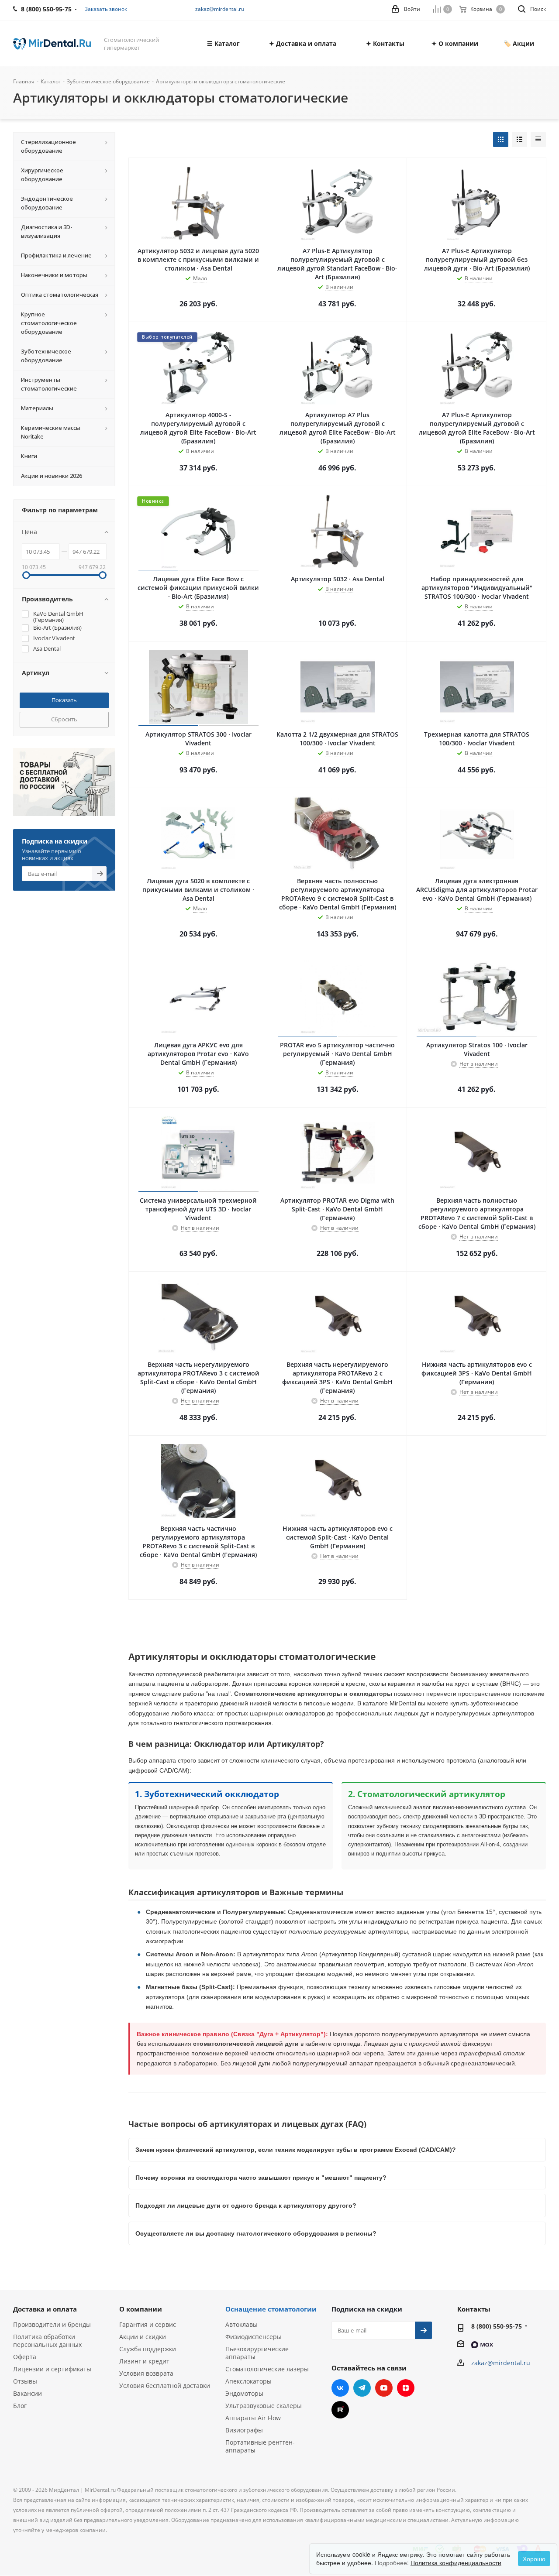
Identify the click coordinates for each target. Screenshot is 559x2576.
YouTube (384, 2388)
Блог (20, 2406)
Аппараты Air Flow (253, 2418)
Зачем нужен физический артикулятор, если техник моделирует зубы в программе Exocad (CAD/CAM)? (296, 2150)
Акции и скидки (143, 2337)
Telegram (362, 2388)
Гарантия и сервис (148, 2324)
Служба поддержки (148, 2349)
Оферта (25, 2357)
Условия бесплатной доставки (165, 2386)
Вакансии (28, 2393)
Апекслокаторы (248, 2381)
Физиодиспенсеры (254, 2337)
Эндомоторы (244, 2393)
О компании (141, 2309)
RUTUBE (340, 2410)
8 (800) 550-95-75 (497, 2326)
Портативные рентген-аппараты (260, 2446)
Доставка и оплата (45, 2309)
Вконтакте (340, 2388)
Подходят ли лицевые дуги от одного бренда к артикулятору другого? (246, 2206)
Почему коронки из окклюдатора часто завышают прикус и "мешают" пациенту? (261, 2178)
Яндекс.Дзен (406, 2388)
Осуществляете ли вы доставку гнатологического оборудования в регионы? (256, 2233)
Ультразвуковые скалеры (264, 2406)
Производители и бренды (52, 2324)
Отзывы (25, 2381)
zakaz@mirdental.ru (220, 9)
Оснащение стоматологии (271, 2309)
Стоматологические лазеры (267, 2369)
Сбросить (64, 719)
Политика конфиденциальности (456, 2562)
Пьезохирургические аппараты (257, 2353)
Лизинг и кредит (144, 2361)
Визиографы (244, 2430)
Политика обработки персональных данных (47, 2341)
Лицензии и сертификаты (52, 2369)
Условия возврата (146, 2373)
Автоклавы (242, 2324)
